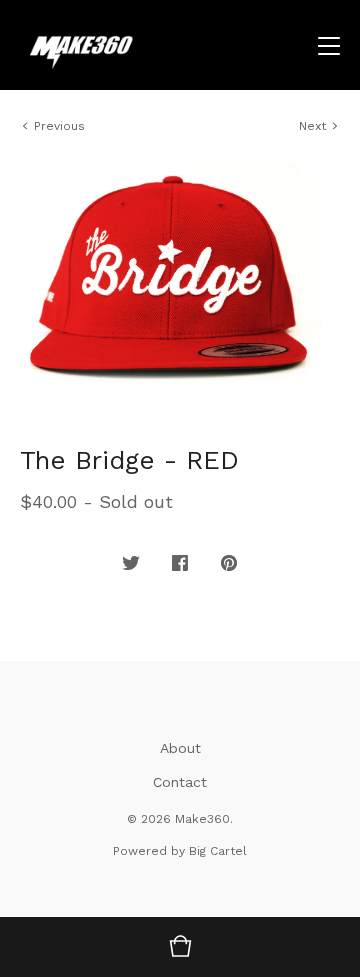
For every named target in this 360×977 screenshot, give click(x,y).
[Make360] (120, 45)
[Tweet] (131, 564)
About (180, 748)
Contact (180, 782)
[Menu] (329, 45)
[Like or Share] (180, 564)
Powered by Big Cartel (180, 851)
